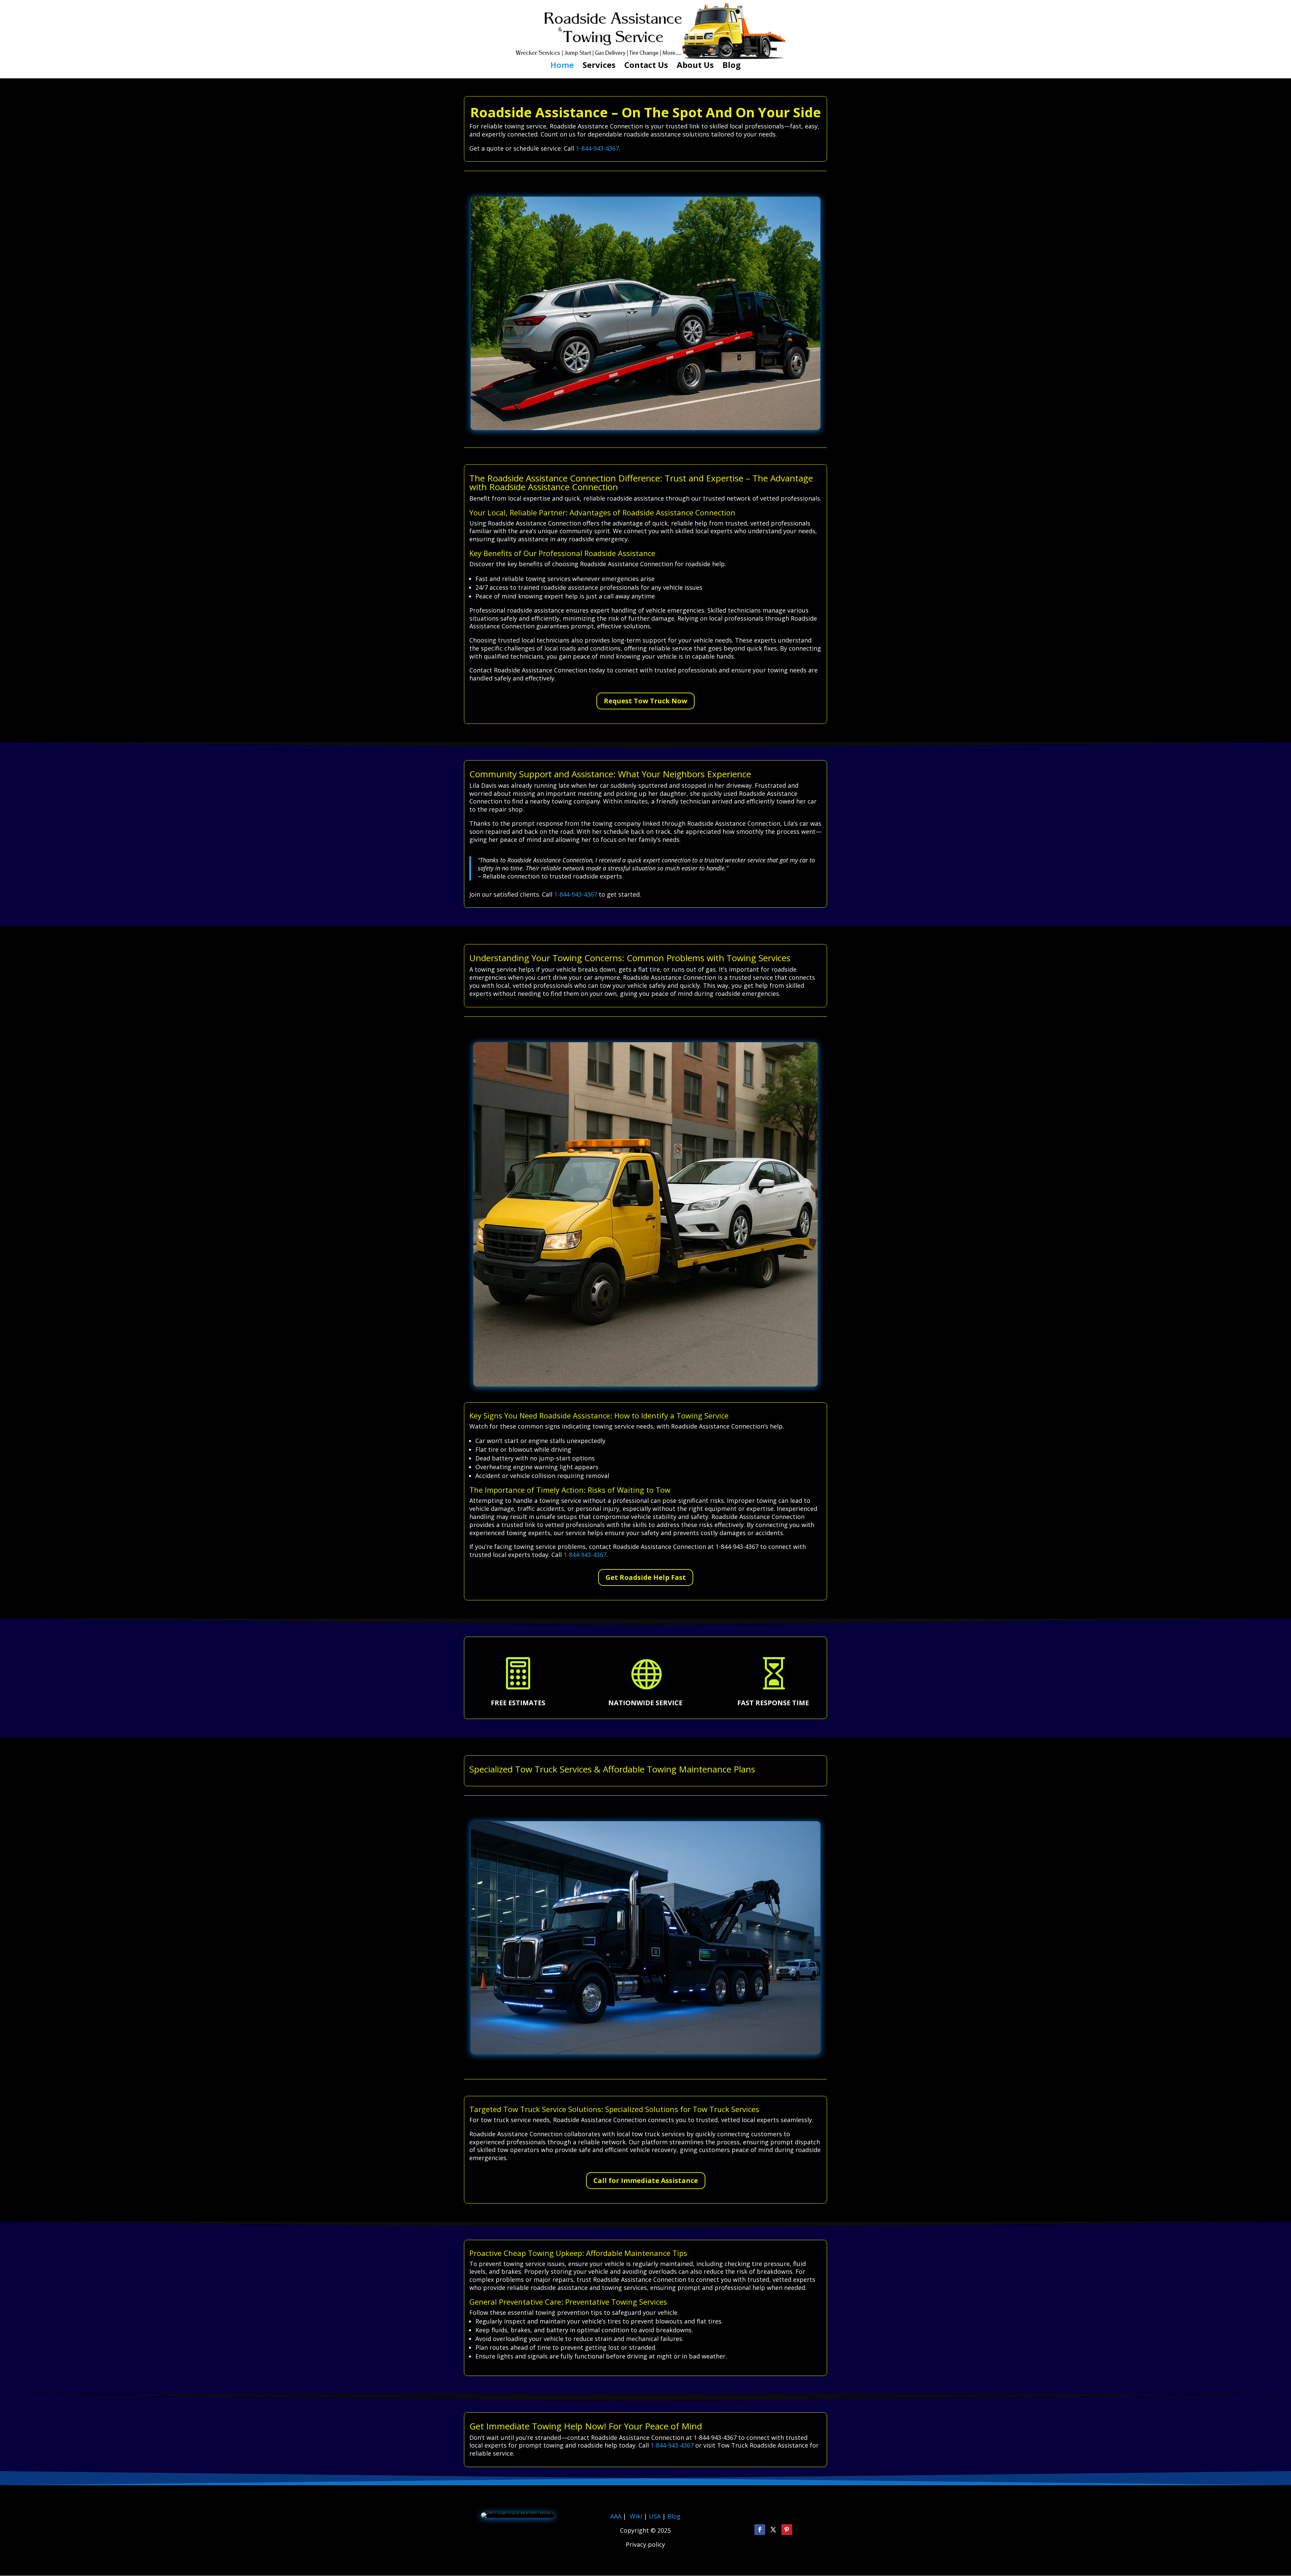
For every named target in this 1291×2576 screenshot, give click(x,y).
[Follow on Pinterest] (787, 2530)
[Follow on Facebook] (760, 2530)
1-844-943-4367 (597, 148)
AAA (616, 2516)
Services (599, 66)
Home (562, 66)
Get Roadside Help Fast (646, 1577)
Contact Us (646, 66)
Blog (732, 66)
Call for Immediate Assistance (646, 2180)
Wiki (636, 2516)
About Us (695, 66)
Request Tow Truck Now (645, 701)
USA (656, 2516)
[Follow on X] (773, 2530)
